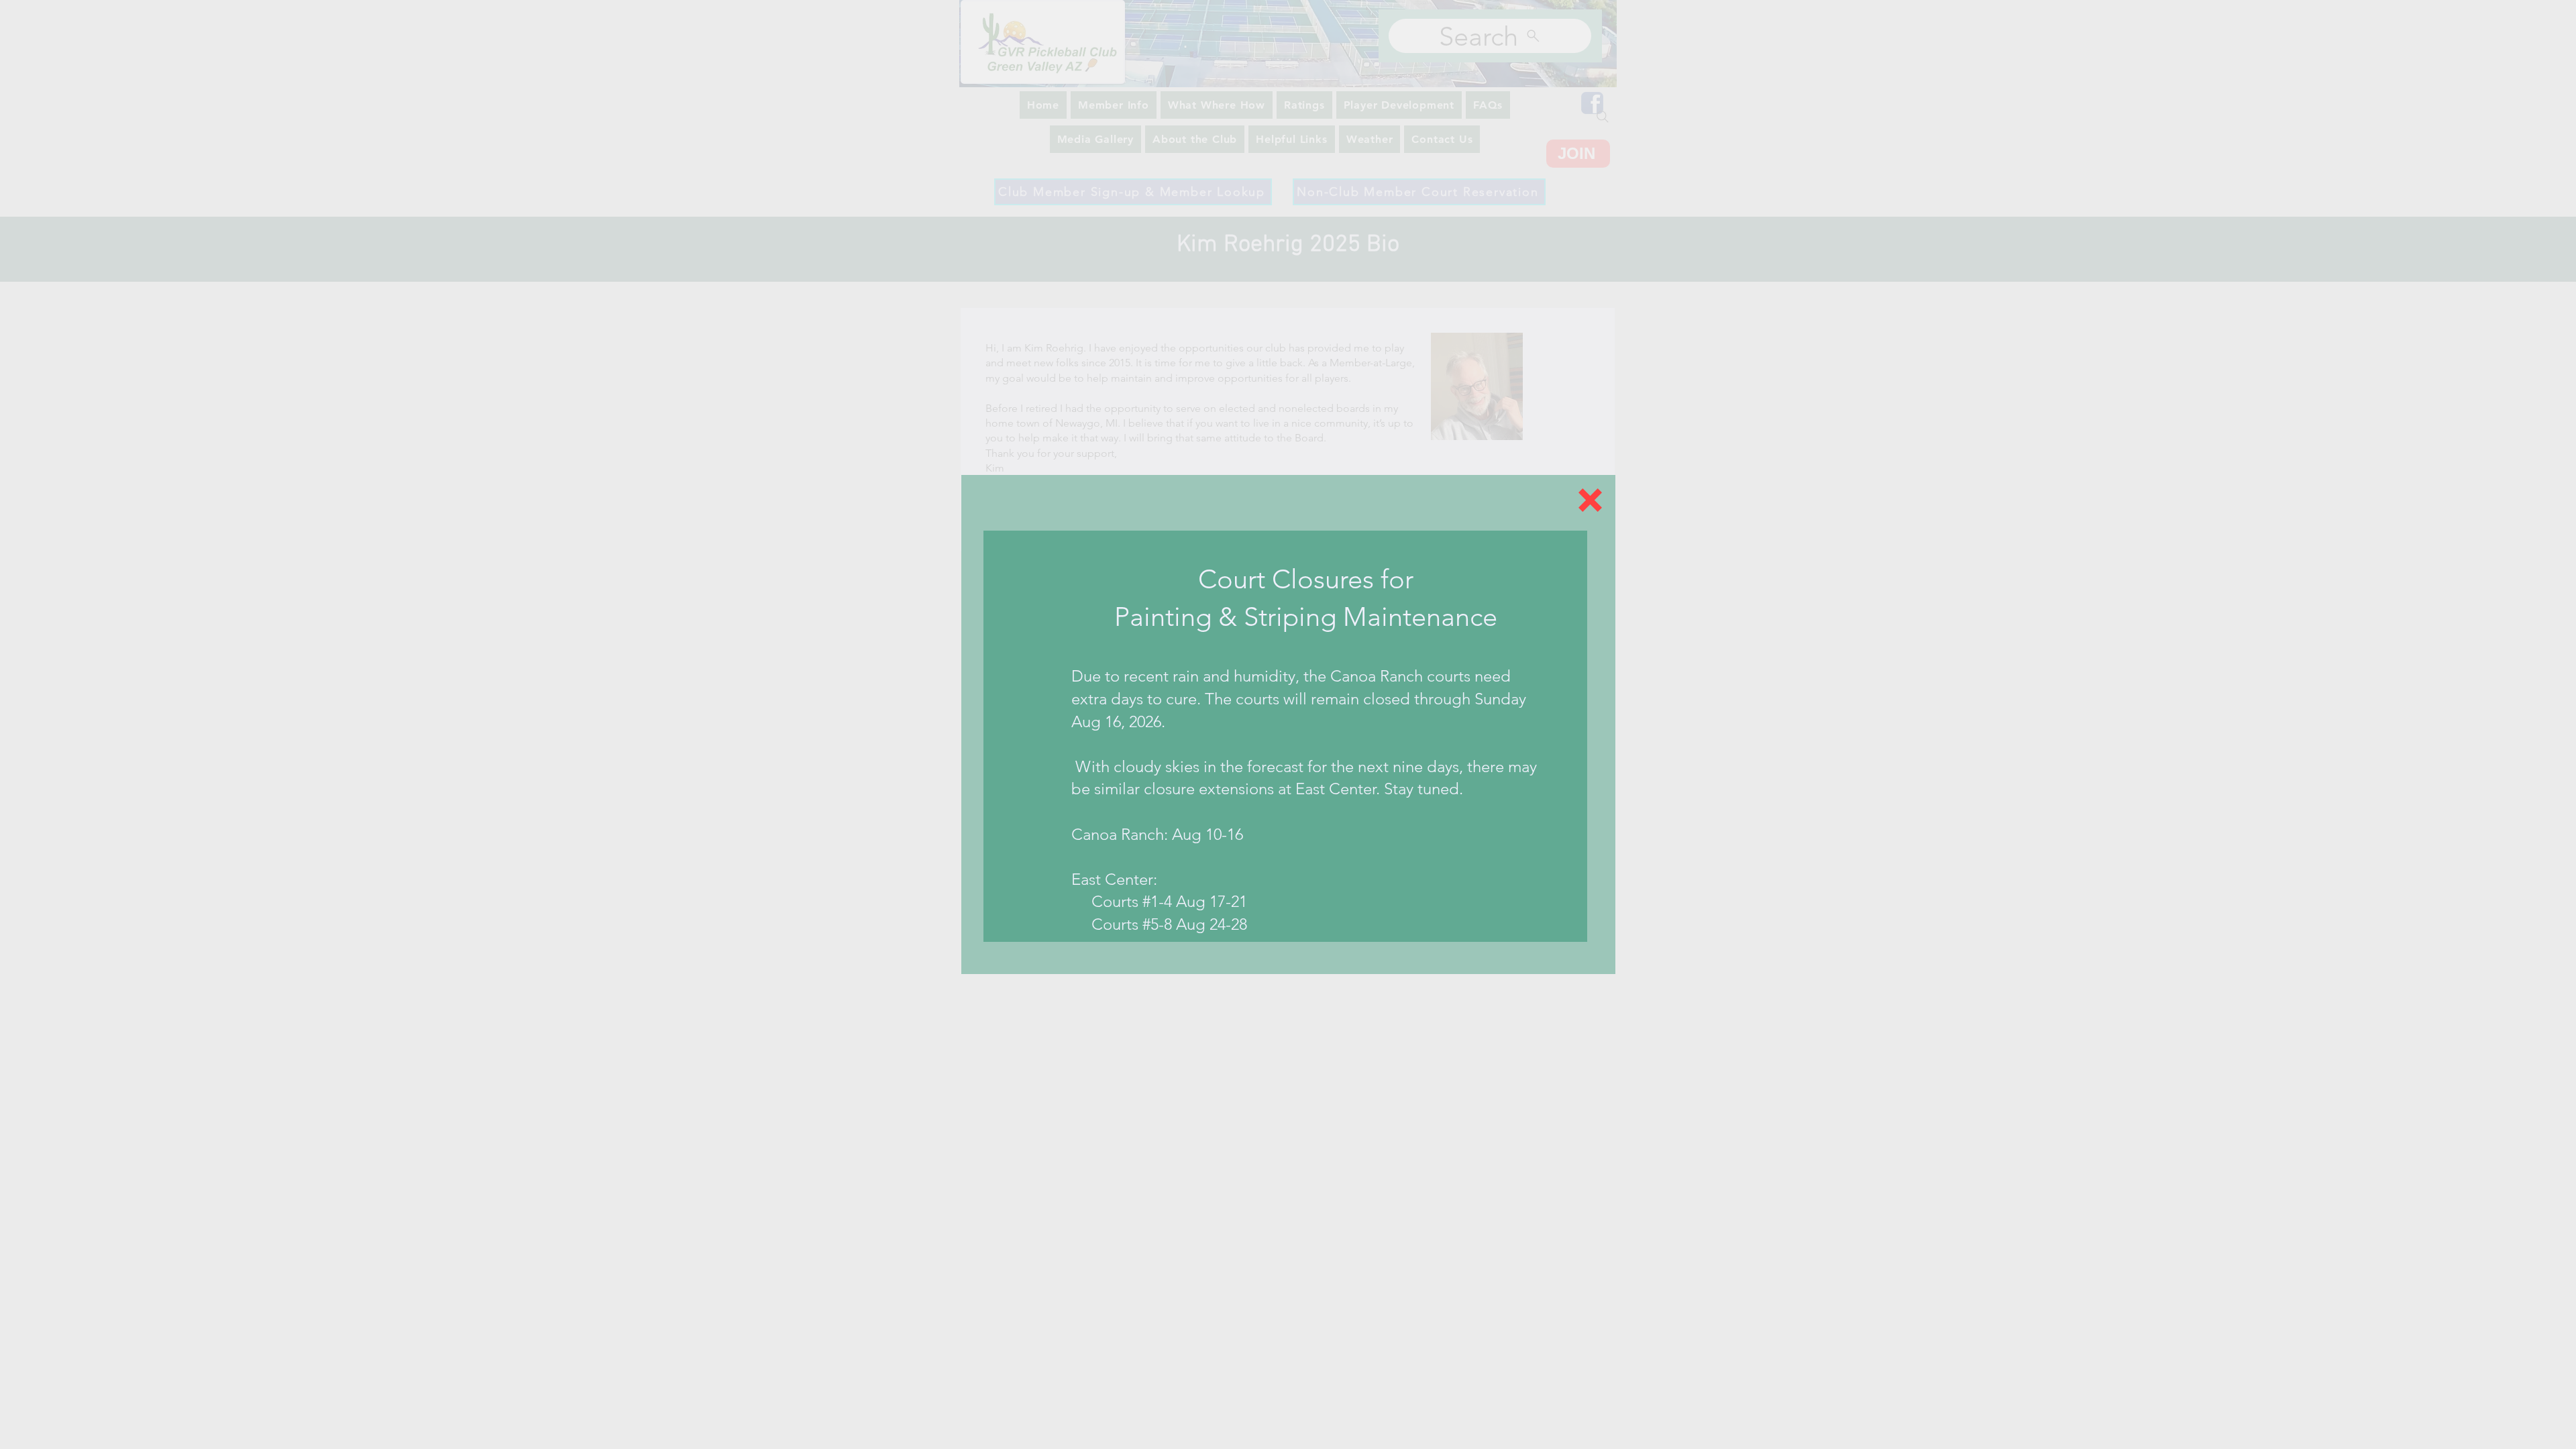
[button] (1590, 500)
